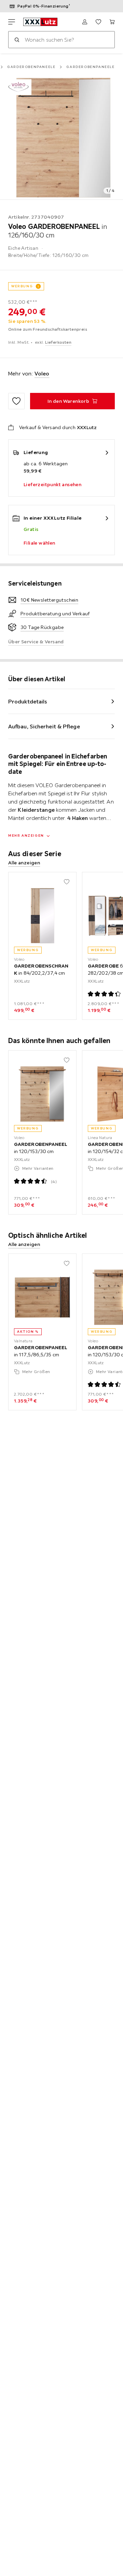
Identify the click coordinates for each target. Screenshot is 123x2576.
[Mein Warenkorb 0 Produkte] (112, 22)
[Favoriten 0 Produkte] (98, 22)
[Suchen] (17, 40)
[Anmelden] (85, 22)
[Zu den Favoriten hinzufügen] (16, 401)
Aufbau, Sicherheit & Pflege (44, 726)
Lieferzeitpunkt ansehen (52, 484)
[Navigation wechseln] (12, 22)
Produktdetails (28, 701)
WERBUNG (22, 286)
